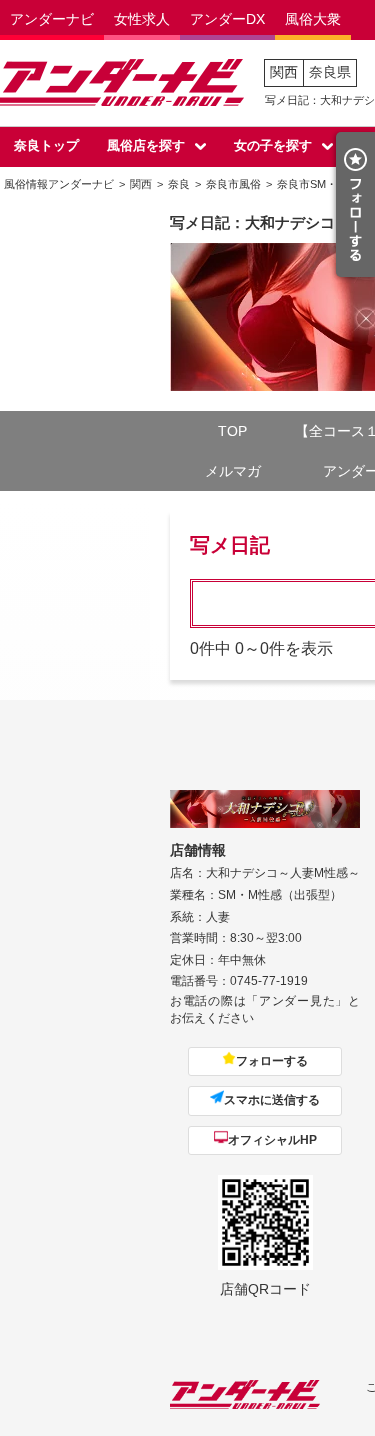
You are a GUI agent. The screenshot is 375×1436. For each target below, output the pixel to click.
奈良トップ (46, 145)
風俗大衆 (313, 19)
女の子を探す (273, 145)
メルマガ (233, 471)
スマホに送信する (272, 1100)
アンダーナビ (52, 19)
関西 (284, 72)
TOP (232, 431)
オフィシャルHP (272, 1140)
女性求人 (142, 19)
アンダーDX (227, 19)
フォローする (272, 1061)
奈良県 (330, 72)
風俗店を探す (146, 145)
